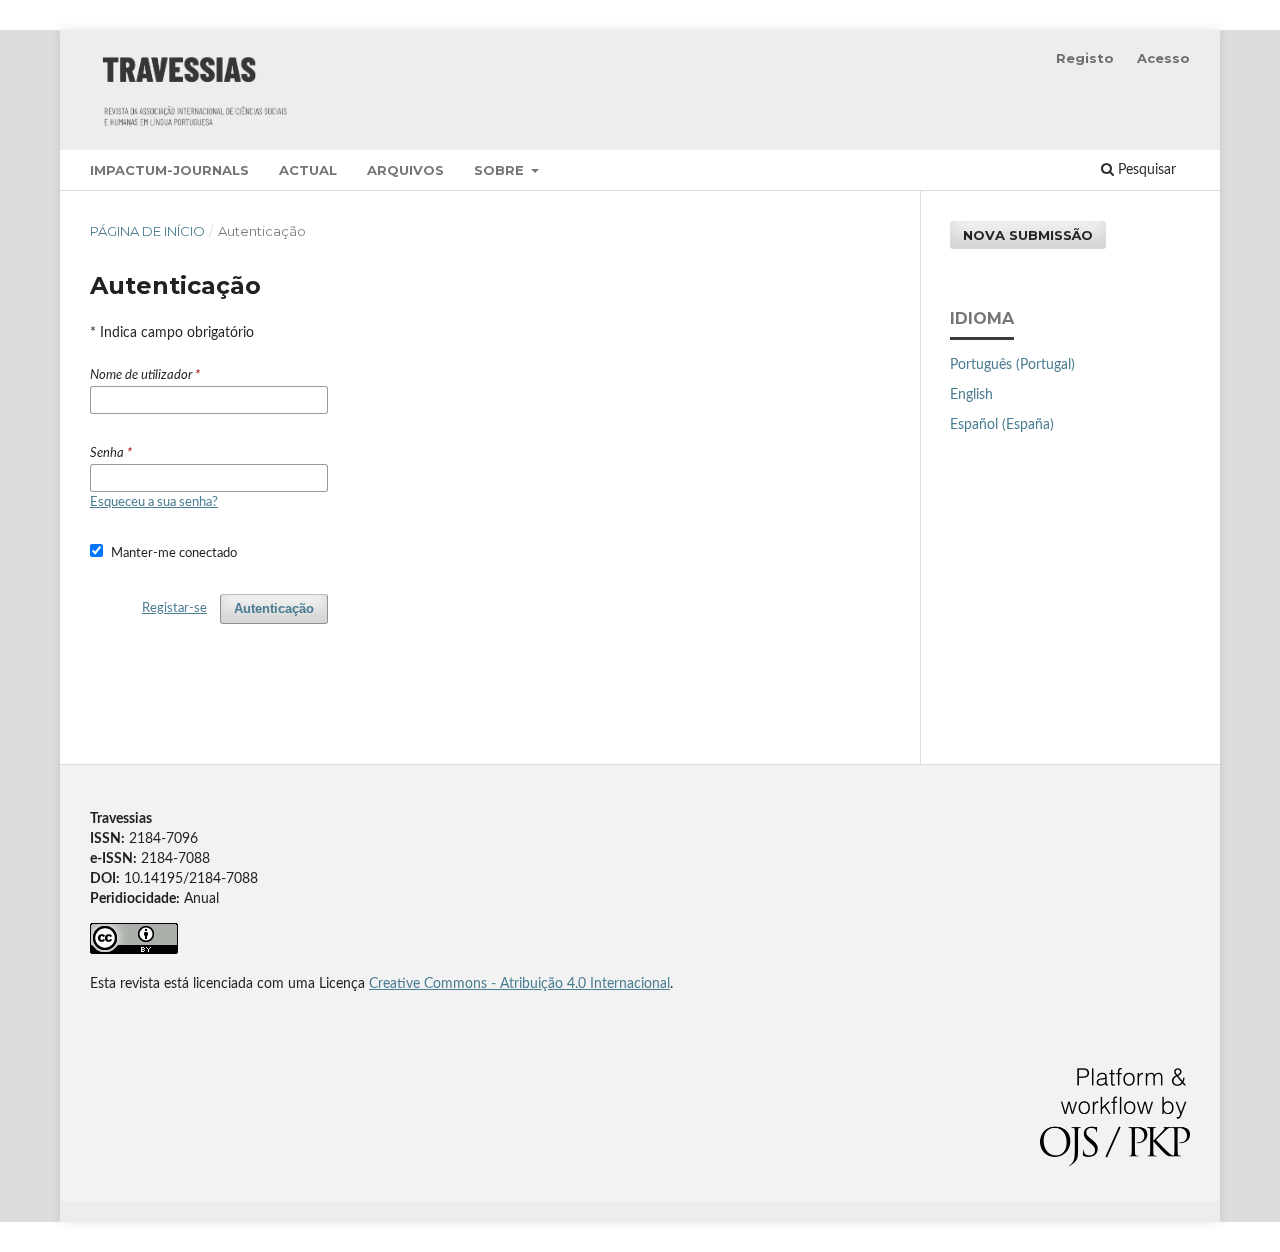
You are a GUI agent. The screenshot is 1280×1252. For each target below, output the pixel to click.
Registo (1085, 58)
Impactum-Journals (169, 170)
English (971, 395)
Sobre (501, 170)
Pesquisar (1145, 170)
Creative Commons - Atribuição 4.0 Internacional (519, 984)
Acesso (1163, 58)
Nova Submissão (1028, 235)
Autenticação (274, 608)
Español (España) (1002, 425)
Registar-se (174, 608)
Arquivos (405, 170)
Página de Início (147, 231)
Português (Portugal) (1012, 365)
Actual (308, 170)
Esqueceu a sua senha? (154, 502)
